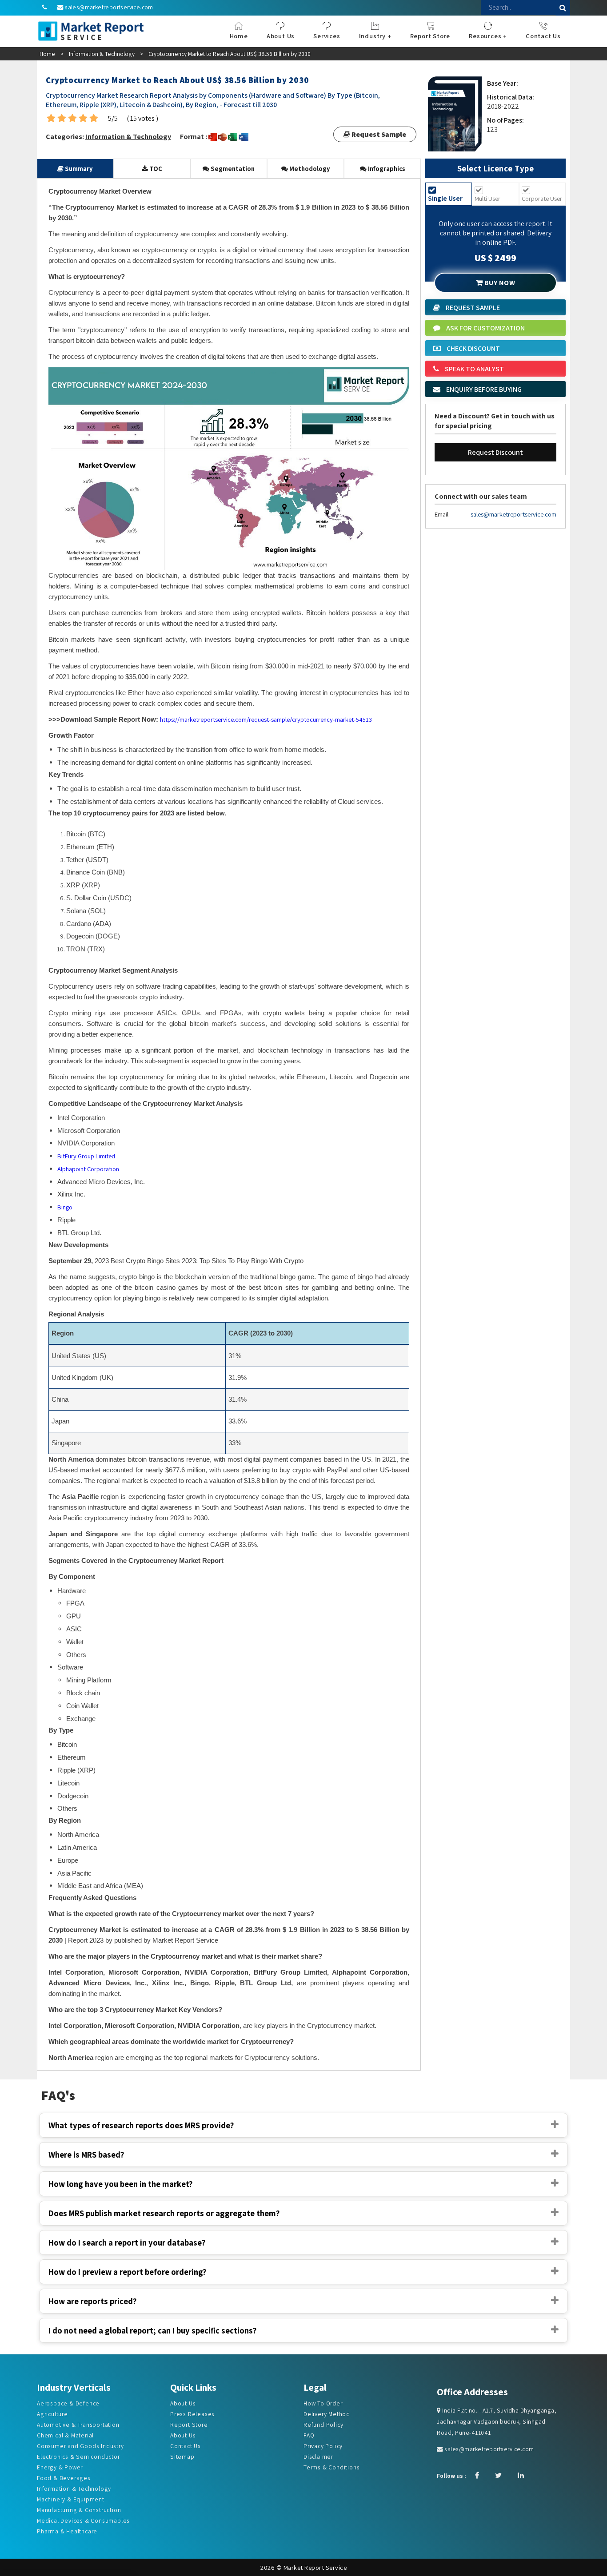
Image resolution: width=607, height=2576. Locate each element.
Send (231, 196)
